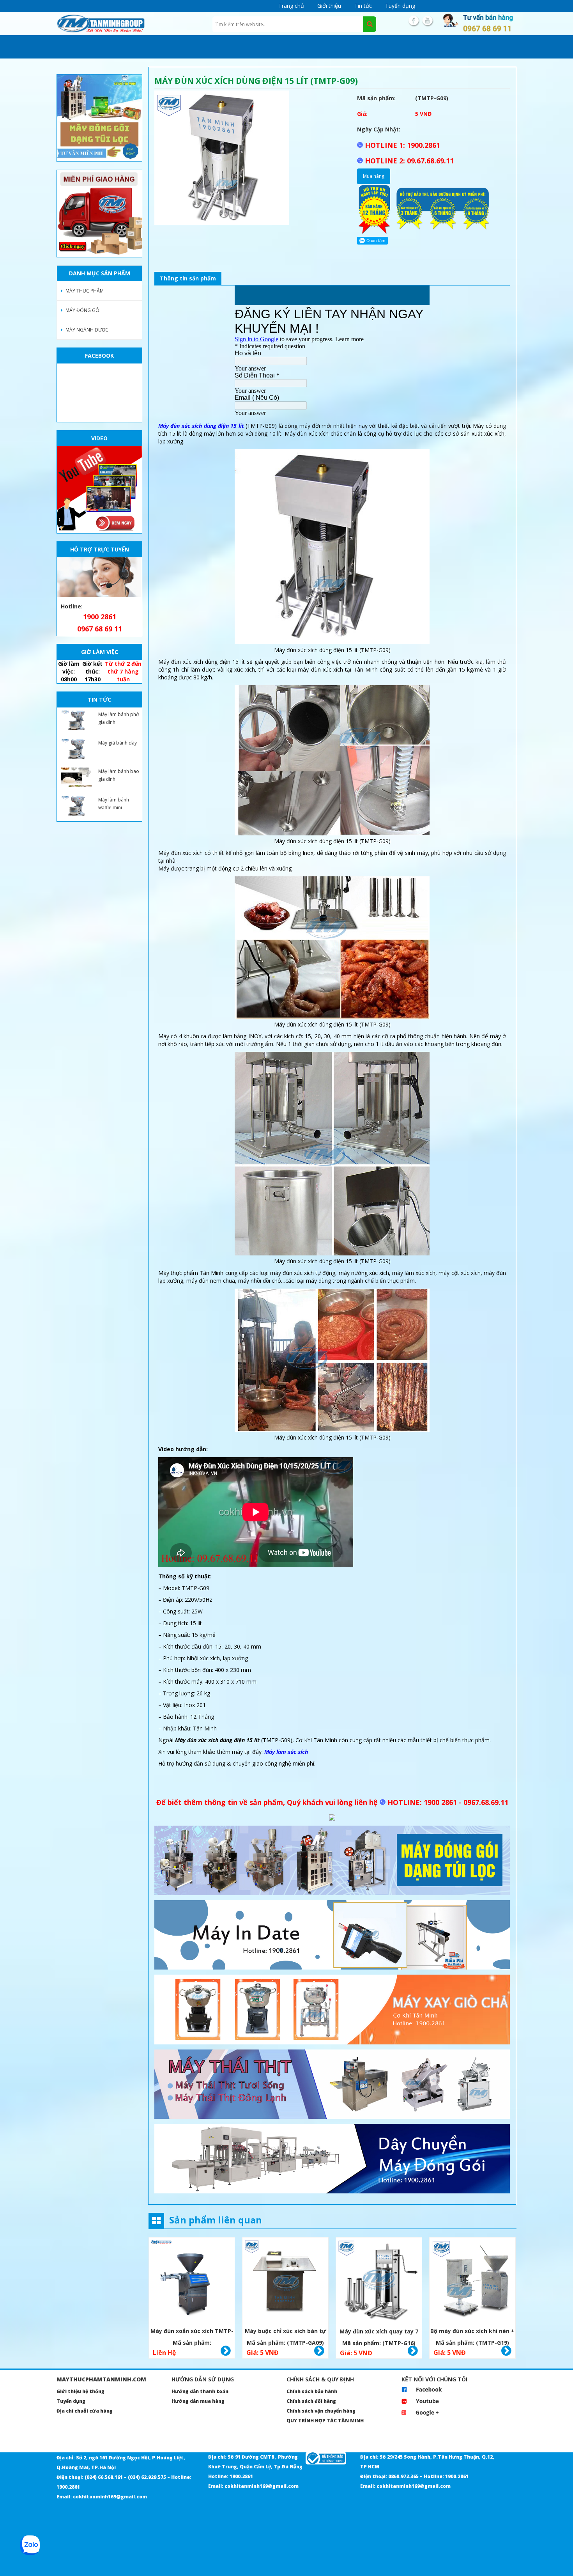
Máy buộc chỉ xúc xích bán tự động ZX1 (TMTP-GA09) (286, 2332)
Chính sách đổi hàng (311, 2401)
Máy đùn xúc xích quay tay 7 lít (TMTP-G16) (379, 2332)
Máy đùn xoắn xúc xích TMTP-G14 (192, 2332)
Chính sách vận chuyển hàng (321, 2411)
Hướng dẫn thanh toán (200, 2391)
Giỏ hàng (226, 2351)
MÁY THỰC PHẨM (85, 291)
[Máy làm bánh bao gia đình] (76, 777)
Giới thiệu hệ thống (80, 2391)
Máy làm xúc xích (286, 1752)
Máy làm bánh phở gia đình (118, 718)
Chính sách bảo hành (312, 2391)
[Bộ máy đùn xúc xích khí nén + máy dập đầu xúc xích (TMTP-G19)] (472, 2281)
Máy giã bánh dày (118, 743)
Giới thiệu (329, 6)
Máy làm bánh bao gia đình (119, 775)
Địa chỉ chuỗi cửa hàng (85, 2411)
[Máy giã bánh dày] (76, 749)
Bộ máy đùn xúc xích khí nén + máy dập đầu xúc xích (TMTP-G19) (472, 2332)
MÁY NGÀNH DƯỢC (87, 330)
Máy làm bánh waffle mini (114, 804)
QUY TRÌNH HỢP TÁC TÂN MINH (325, 2421)
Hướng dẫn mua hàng (198, 2401)
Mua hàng (374, 176)
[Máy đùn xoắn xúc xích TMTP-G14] (192, 2281)
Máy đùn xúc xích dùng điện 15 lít (201, 426)
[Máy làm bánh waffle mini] (76, 806)
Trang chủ (291, 6)
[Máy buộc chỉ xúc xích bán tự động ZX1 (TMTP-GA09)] (285, 2281)
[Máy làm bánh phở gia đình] (76, 720)
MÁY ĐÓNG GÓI (83, 310)
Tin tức (363, 6)
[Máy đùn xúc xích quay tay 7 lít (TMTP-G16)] (379, 2281)
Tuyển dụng (400, 6)
